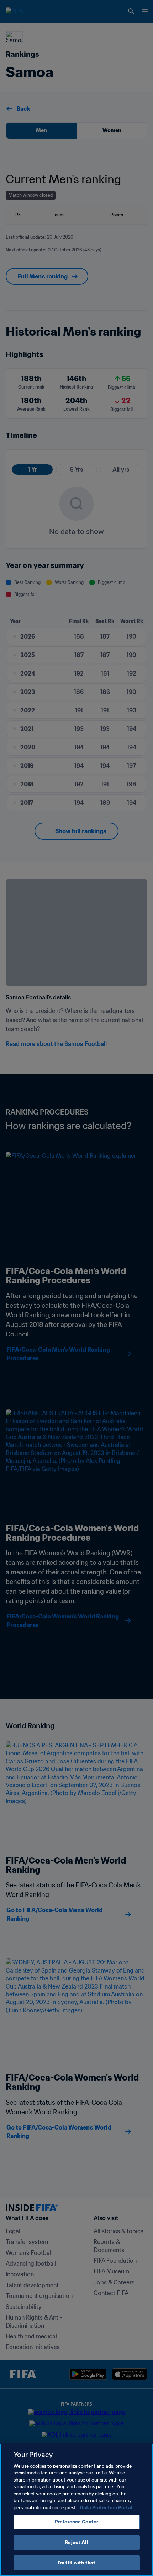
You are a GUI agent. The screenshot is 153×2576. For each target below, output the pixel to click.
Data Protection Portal (106, 2508)
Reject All (76, 2542)
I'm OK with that (76, 2563)
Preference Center (76, 2522)
